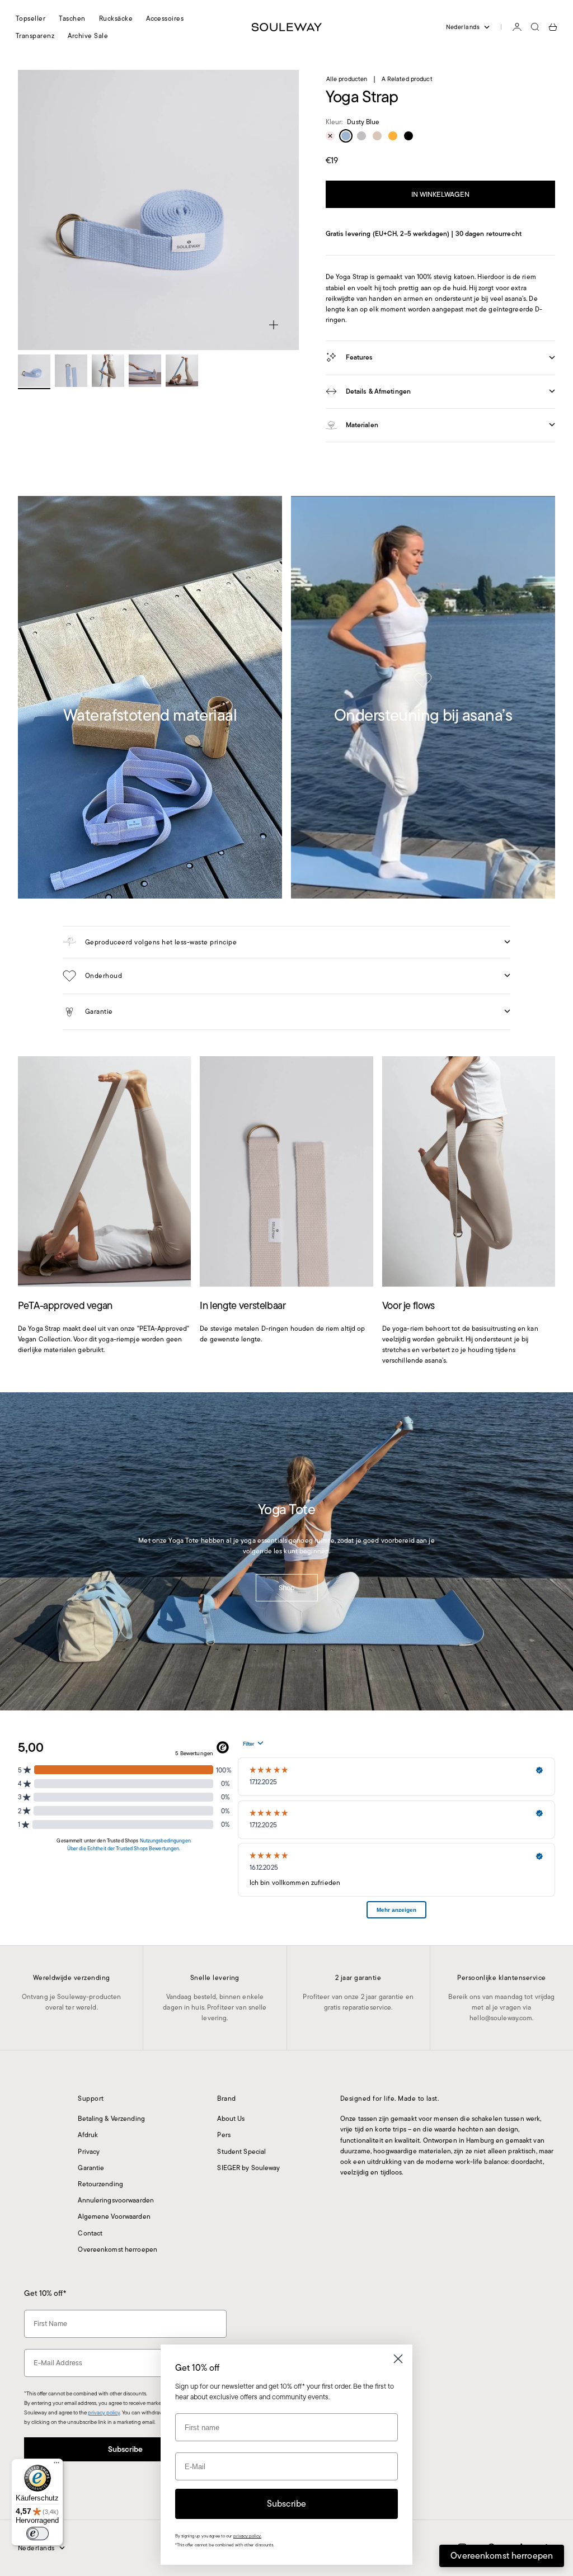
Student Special (241, 2151)
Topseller (30, 18)
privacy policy (104, 2412)
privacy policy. (247, 2536)
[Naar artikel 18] (108, 371)
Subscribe (125, 2449)
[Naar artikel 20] (182, 371)
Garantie (91, 2168)
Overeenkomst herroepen (118, 2249)
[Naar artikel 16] (34, 371)
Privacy (89, 2151)
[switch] (37, 2534)
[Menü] (57, 2465)
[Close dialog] (398, 2359)
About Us (231, 2118)
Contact (90, 2233)
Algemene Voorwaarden (114, 2216)
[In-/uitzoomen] (274, 325)
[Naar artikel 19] (145, 371)
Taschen (72, 18)
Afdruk (88, 2135)
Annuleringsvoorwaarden (116, 2200)
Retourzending (100, 2184)
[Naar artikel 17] (71, 371)
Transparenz (35, 36)
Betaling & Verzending (111, 2118)
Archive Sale (88, 36)
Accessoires (165, 18)
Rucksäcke (116, 18)
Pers (224, 2135)
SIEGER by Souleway (248, 2168)
